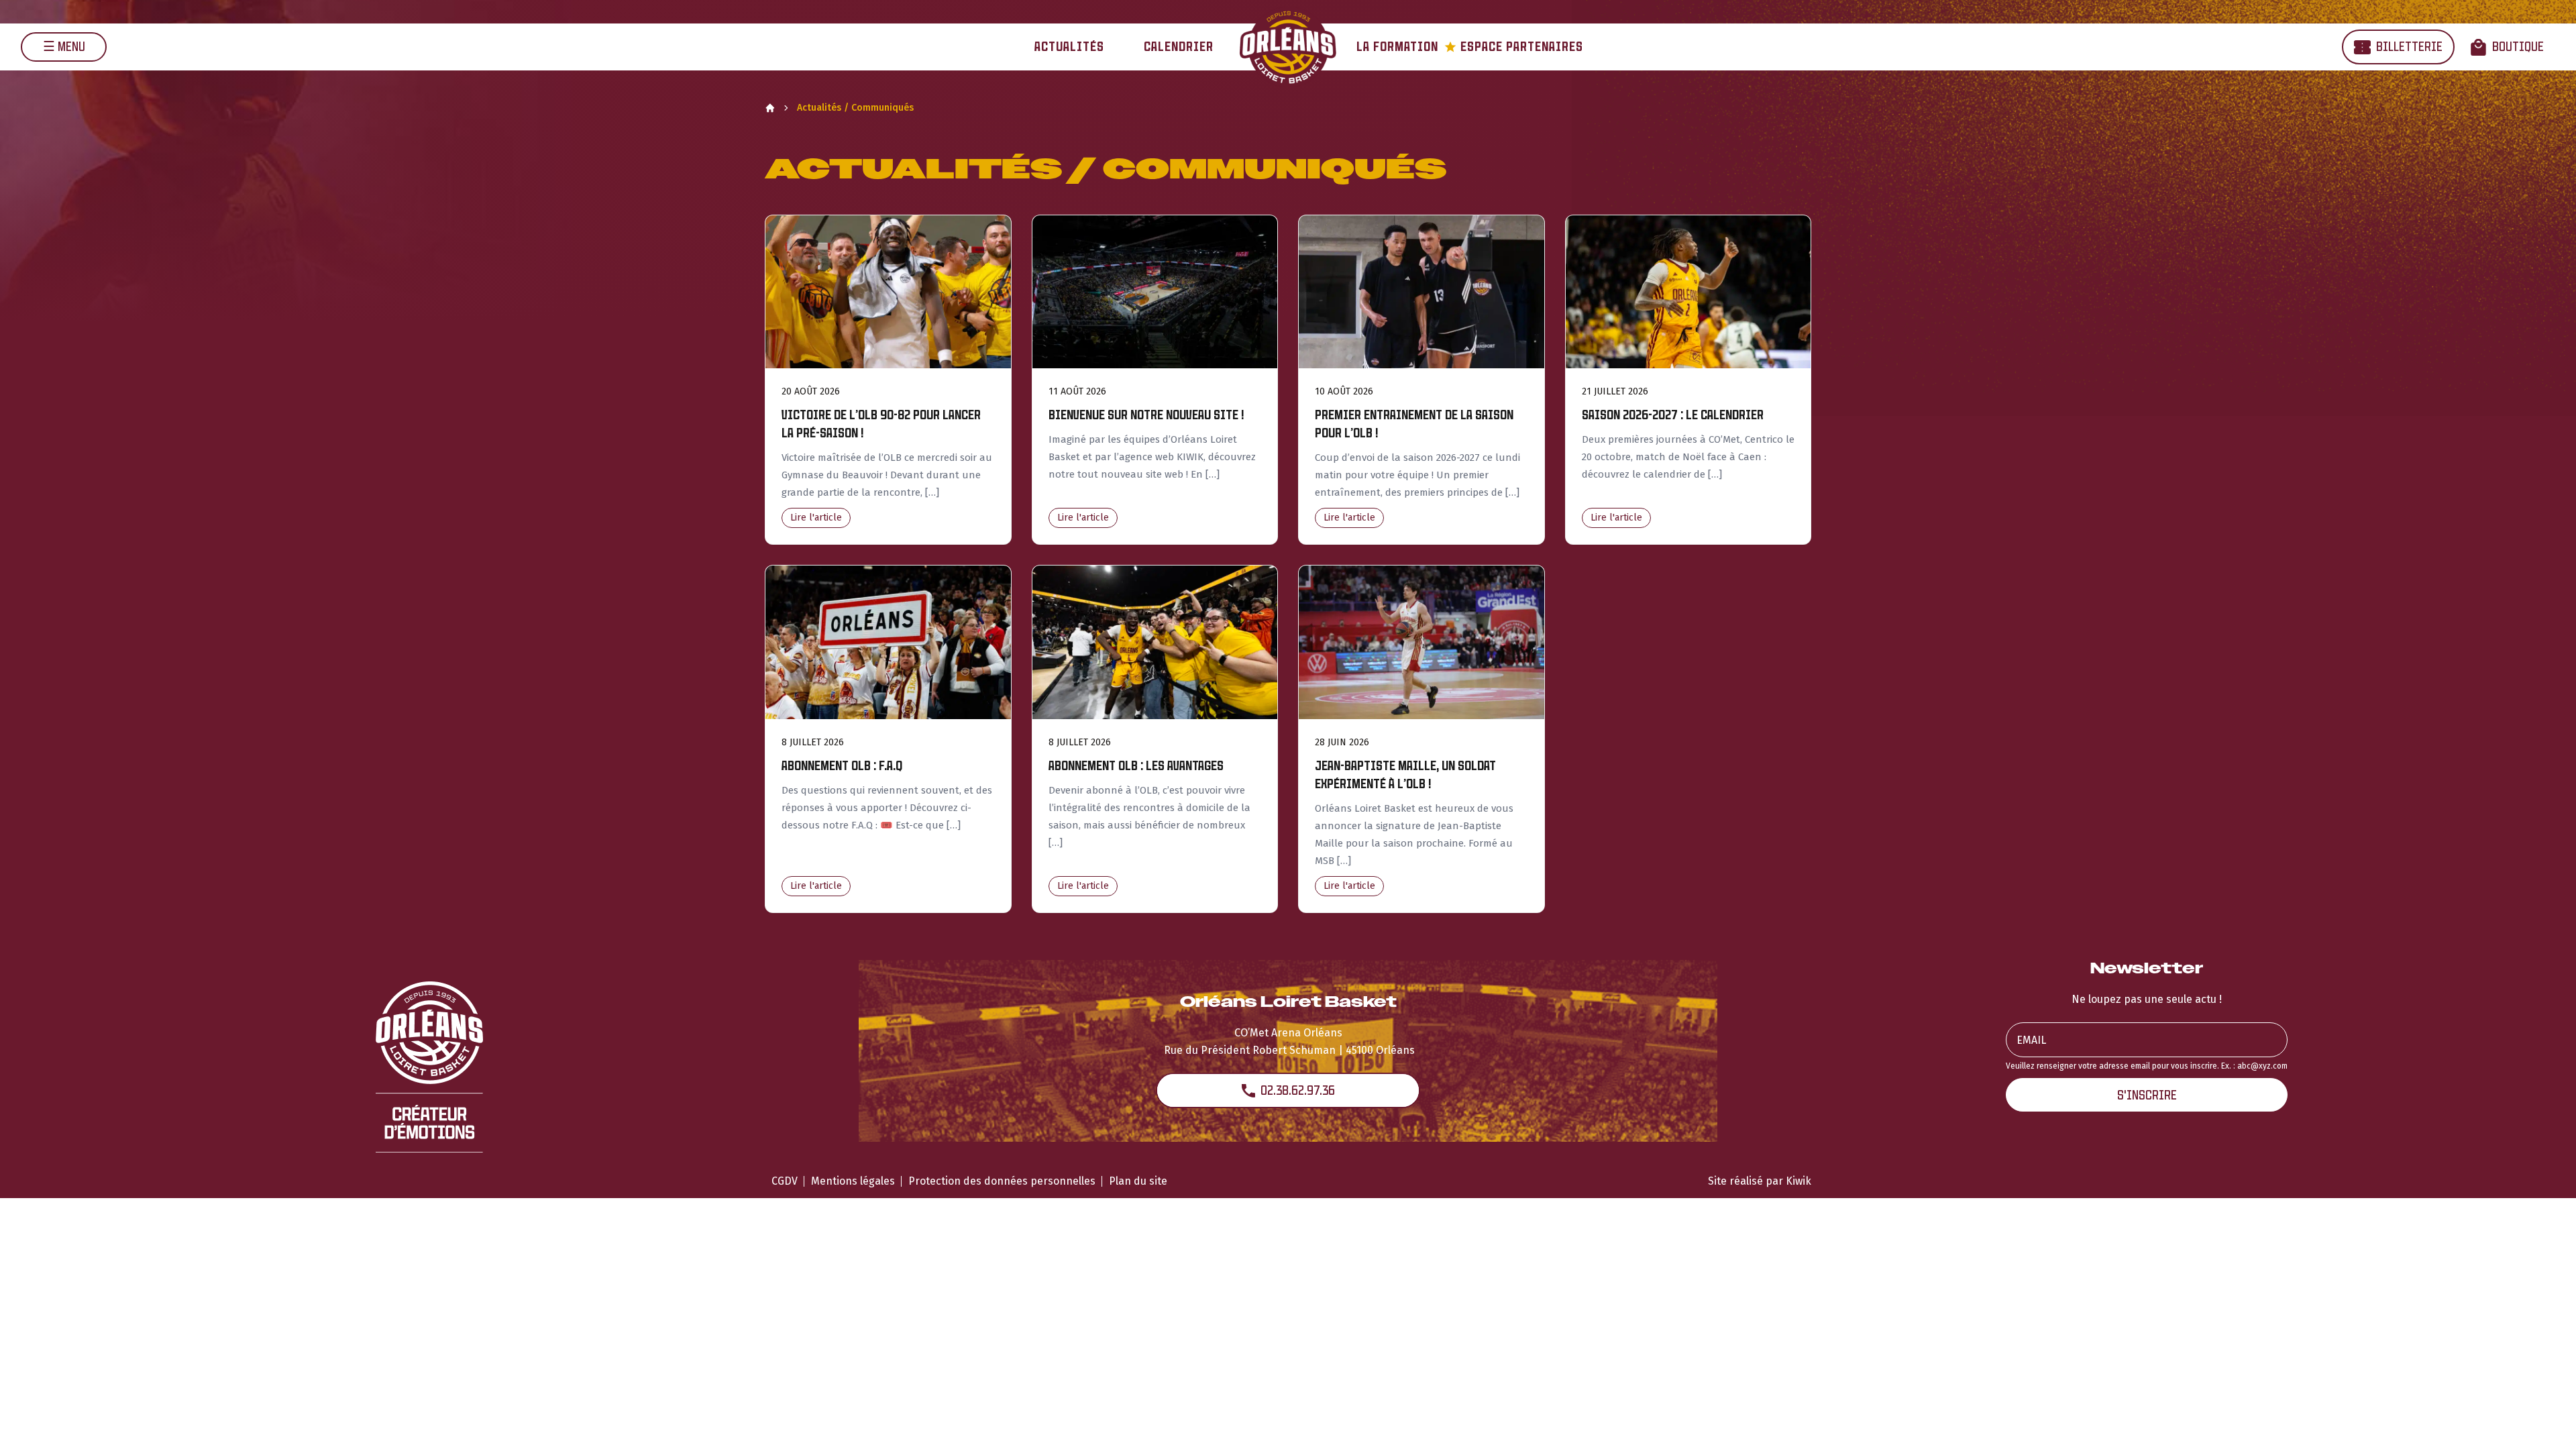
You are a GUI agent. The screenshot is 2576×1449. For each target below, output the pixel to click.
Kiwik (1799, 1181)
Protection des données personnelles (1002, 1181)
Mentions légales (853, 1181)
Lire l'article (816, 518)
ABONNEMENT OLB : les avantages (1136, 766)
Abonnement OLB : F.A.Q (842, 766)
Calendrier (1179, 47)
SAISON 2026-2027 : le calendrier (1673, 415)
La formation (1397, 47)
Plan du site (1138, 1181)
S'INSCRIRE (2147, 1095)
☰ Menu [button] (64, 47)
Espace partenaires (1514, 47)
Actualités (1069, 47)
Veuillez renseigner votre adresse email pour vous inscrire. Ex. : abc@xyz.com (2147, 1066)
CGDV (785, 1181)
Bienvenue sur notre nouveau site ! (1146, 415)
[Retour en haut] (2545, 1421)
